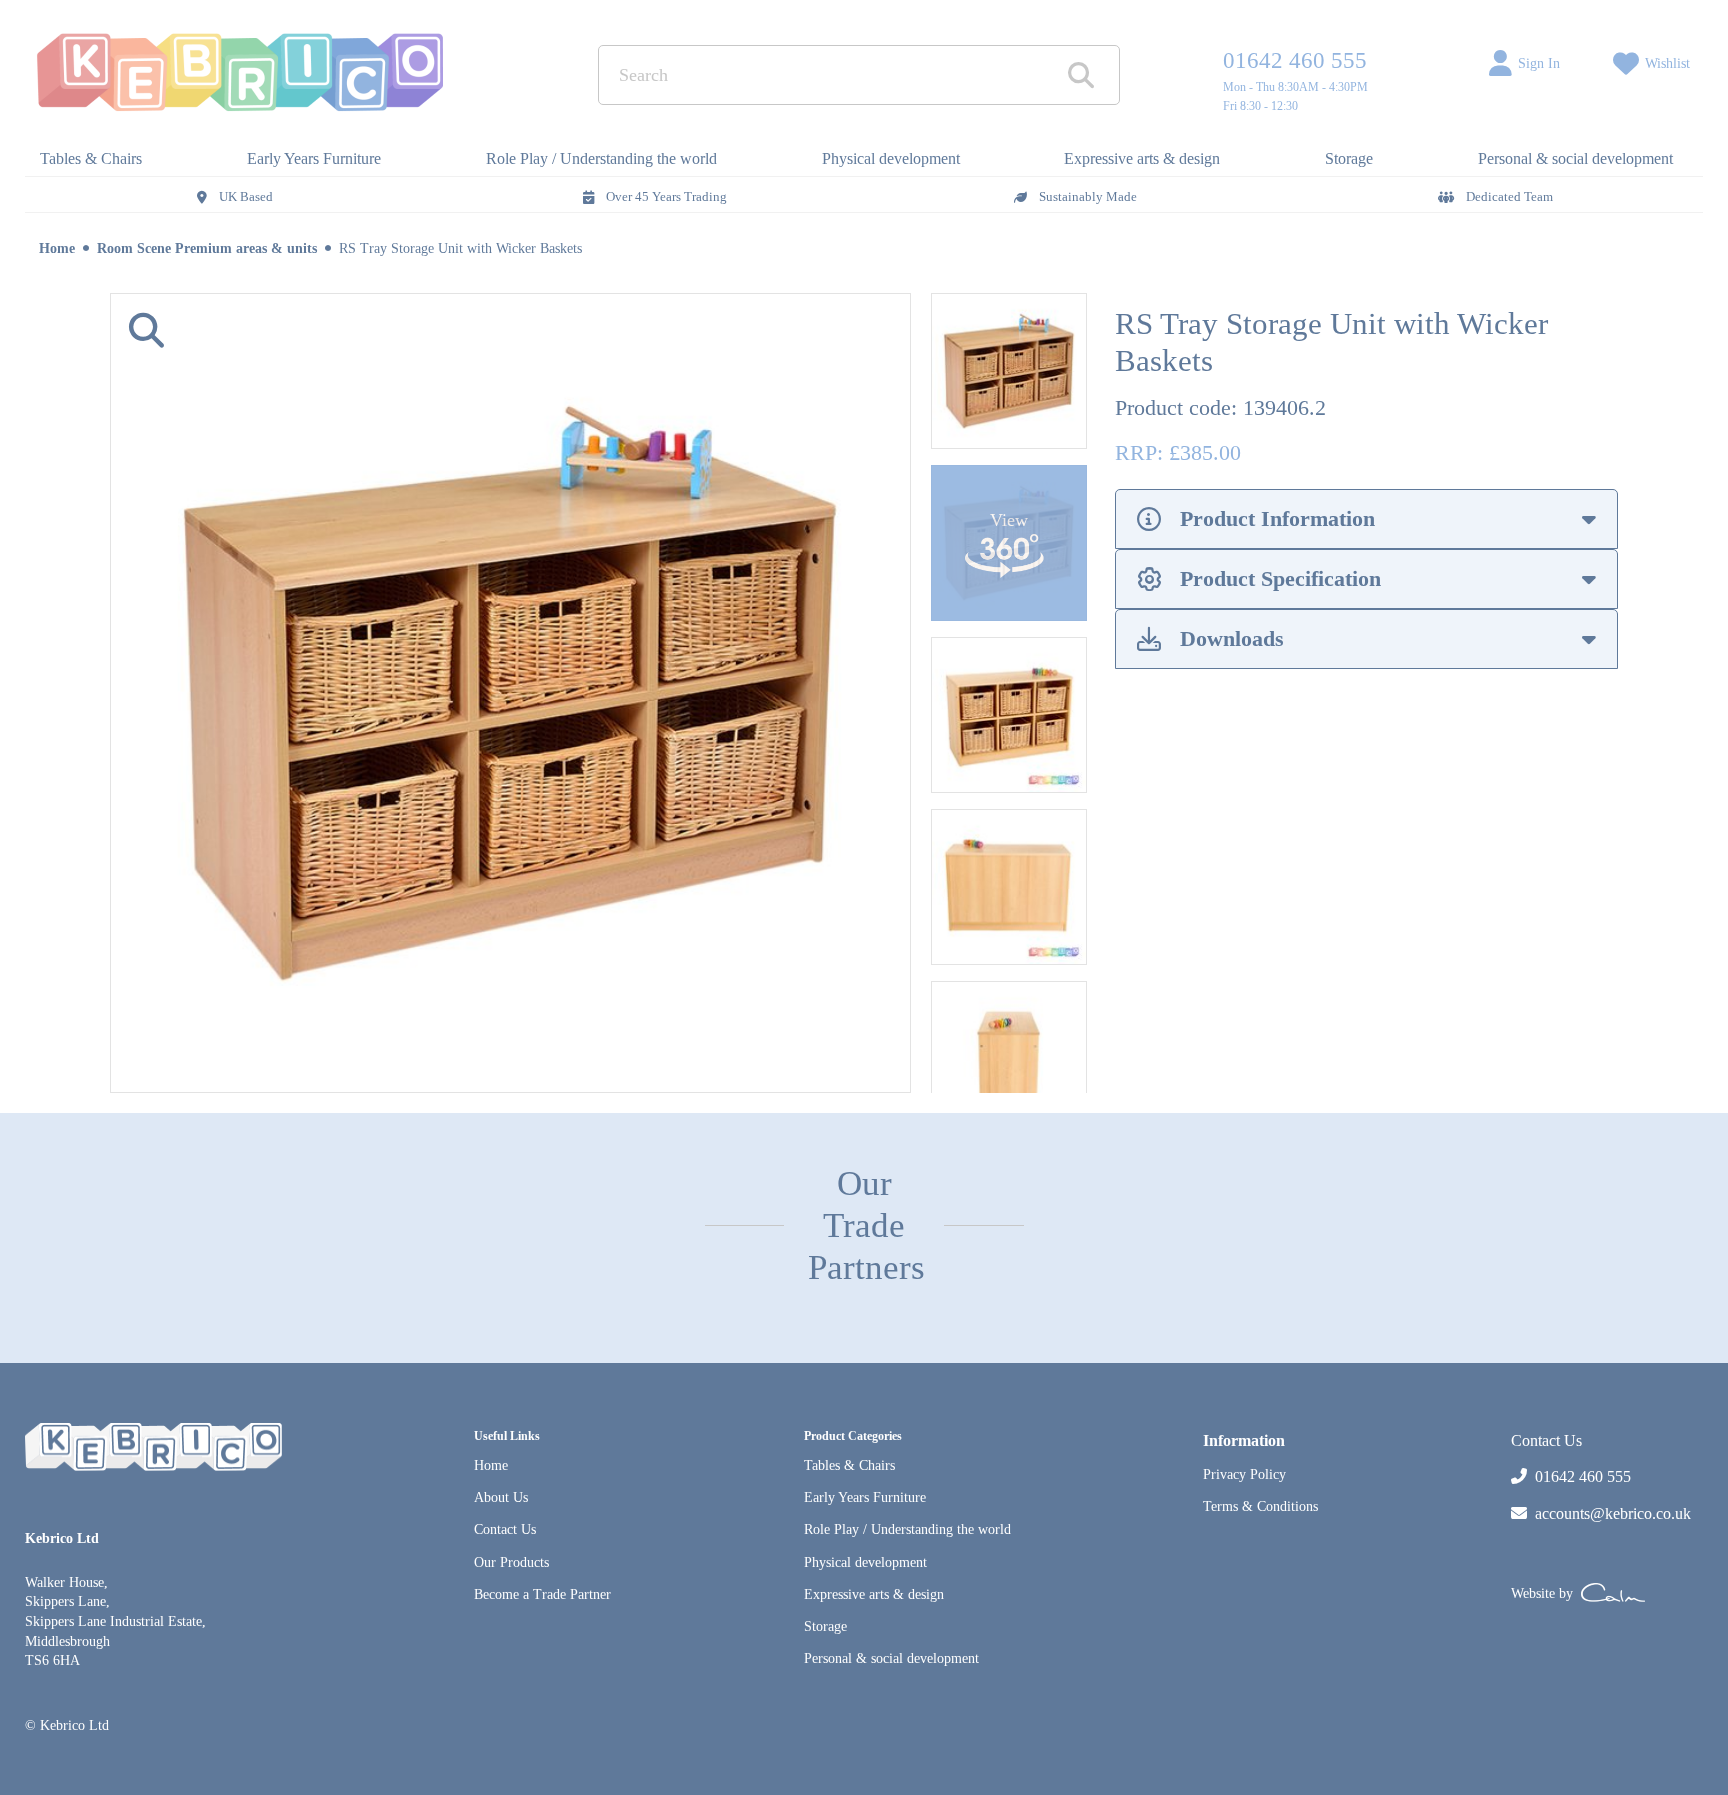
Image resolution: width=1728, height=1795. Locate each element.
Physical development (865, 1562)
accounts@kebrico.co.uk (1613, 1513)
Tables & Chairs (849, 1465)
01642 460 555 (1295, 60)
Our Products (511, 1562)
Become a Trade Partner (542, 1594)
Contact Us (505, 1529)
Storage (825, 1626)
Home (57, 248)
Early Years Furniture (865, 1497)
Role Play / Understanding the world (907, 1529)
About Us (501, 1497)
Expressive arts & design (874, 1594)
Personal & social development (891, 1658)
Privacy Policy (1244, 1474)
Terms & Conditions (1260, 1506)
